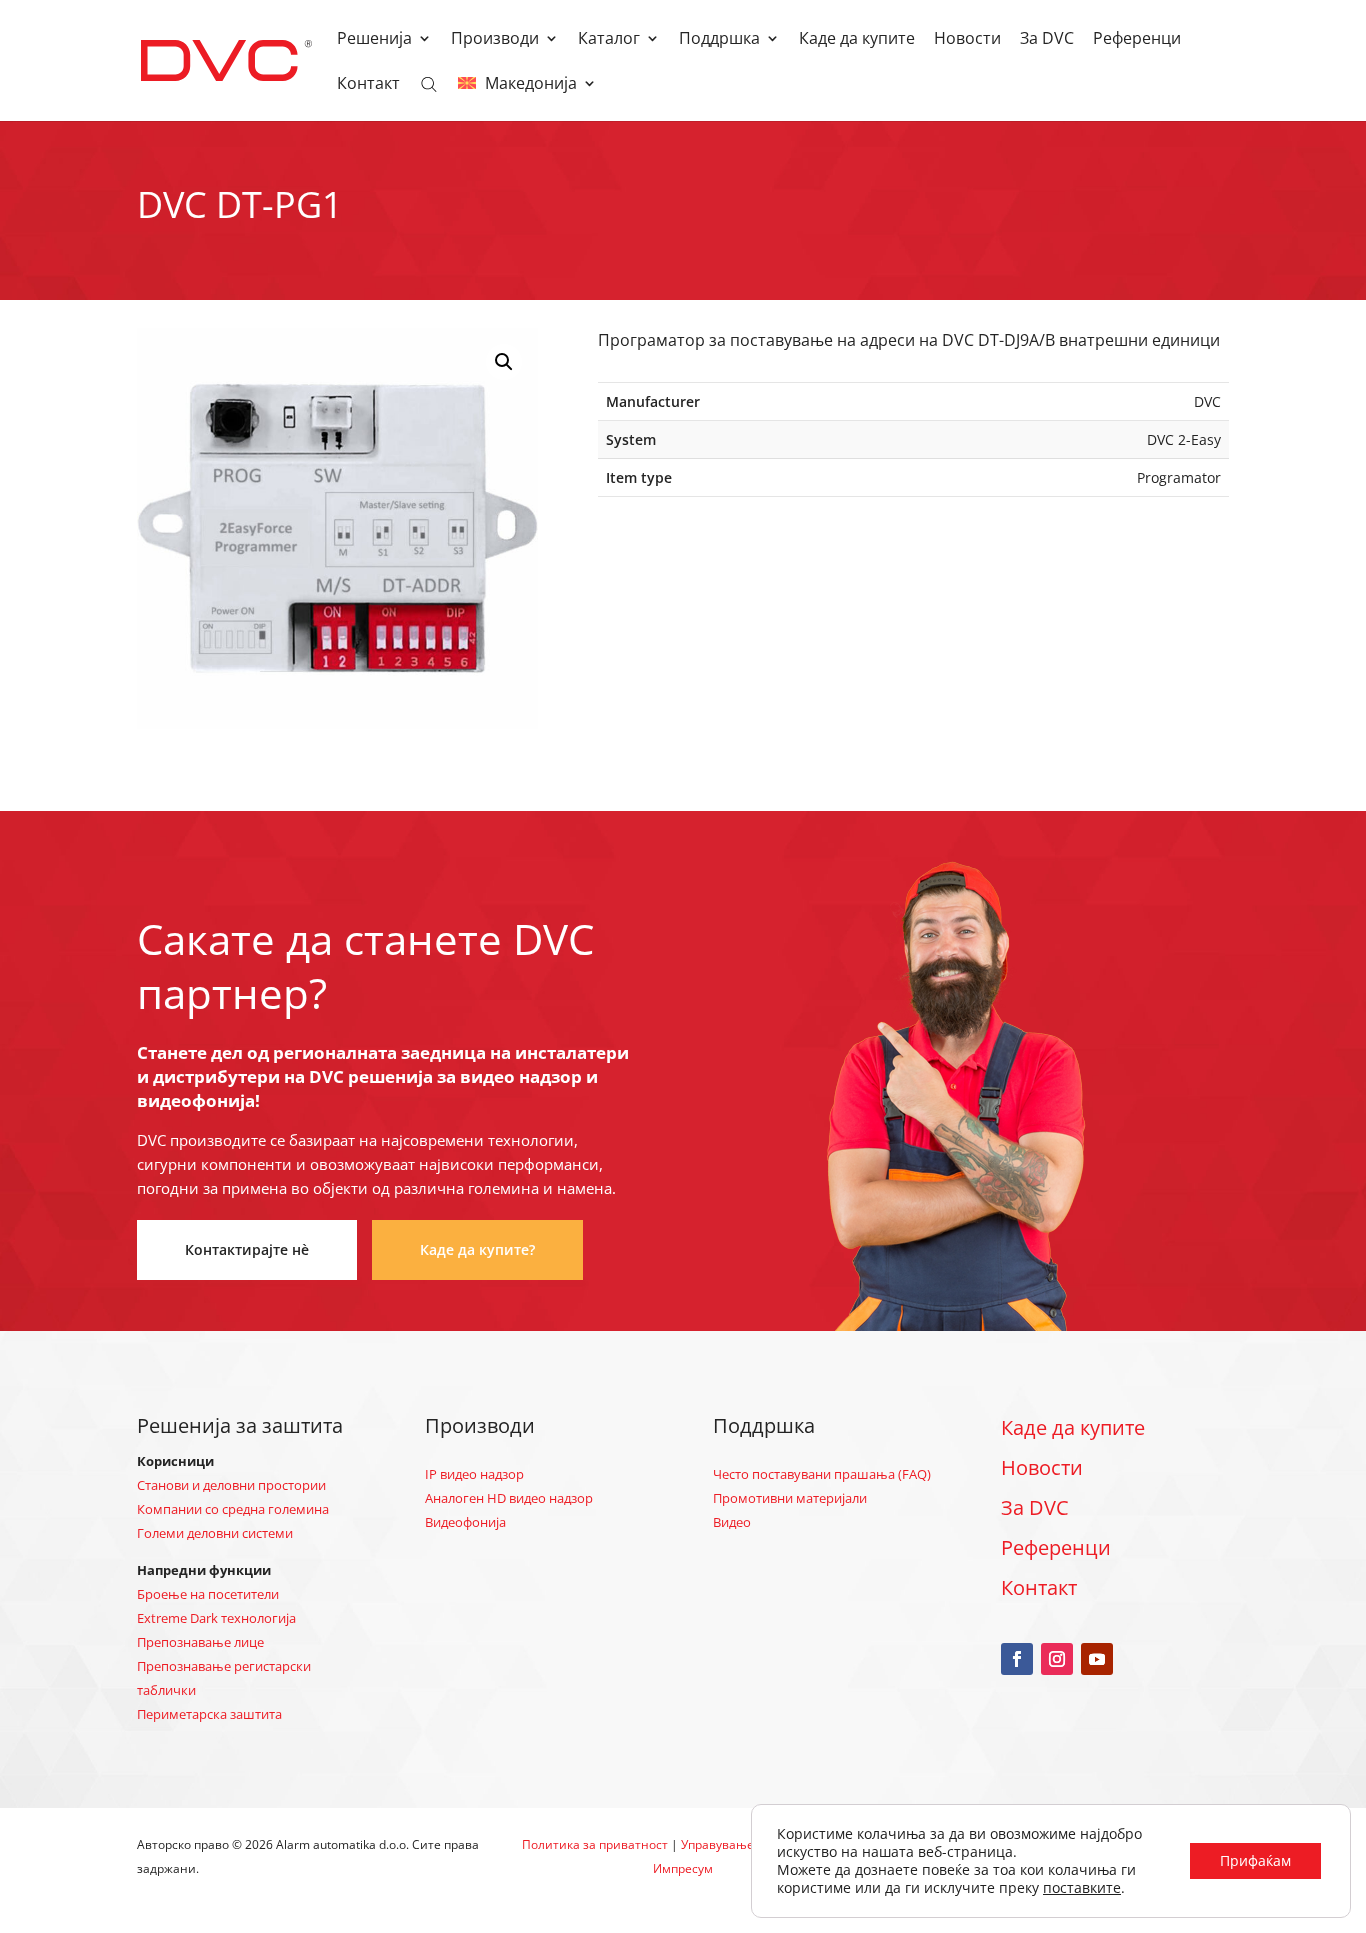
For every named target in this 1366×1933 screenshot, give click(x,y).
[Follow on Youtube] (1097, 1659)
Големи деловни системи (215, 1533)
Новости (967, 40)
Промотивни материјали (790, 1498)
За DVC (1047, 40)
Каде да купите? (477, 1249)
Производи (495, 40)
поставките (1082, 1888)
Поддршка (719, 40)
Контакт (368, 85)
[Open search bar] (429, 83)
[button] (504, 362)
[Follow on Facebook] (1017, 1659)
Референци (1137, 40)
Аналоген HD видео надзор (509, 1498)
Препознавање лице (200, 1642)
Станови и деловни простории (231, 1485)
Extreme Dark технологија (216, 1618)
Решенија (374, 40)
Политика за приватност (595, 1844)
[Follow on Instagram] (1057, 1659)
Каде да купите (857, 40)
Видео (732, 1522)
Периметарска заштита (209, 1714)
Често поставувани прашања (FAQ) (822, 1474)
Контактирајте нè (247, 1249)
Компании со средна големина (233, 1509)
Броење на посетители (208, 1594)
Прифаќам (1255, 1860)
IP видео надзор (474, 1474)
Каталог (609, 40)
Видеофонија (465, 1522)
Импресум (683, 1868)
